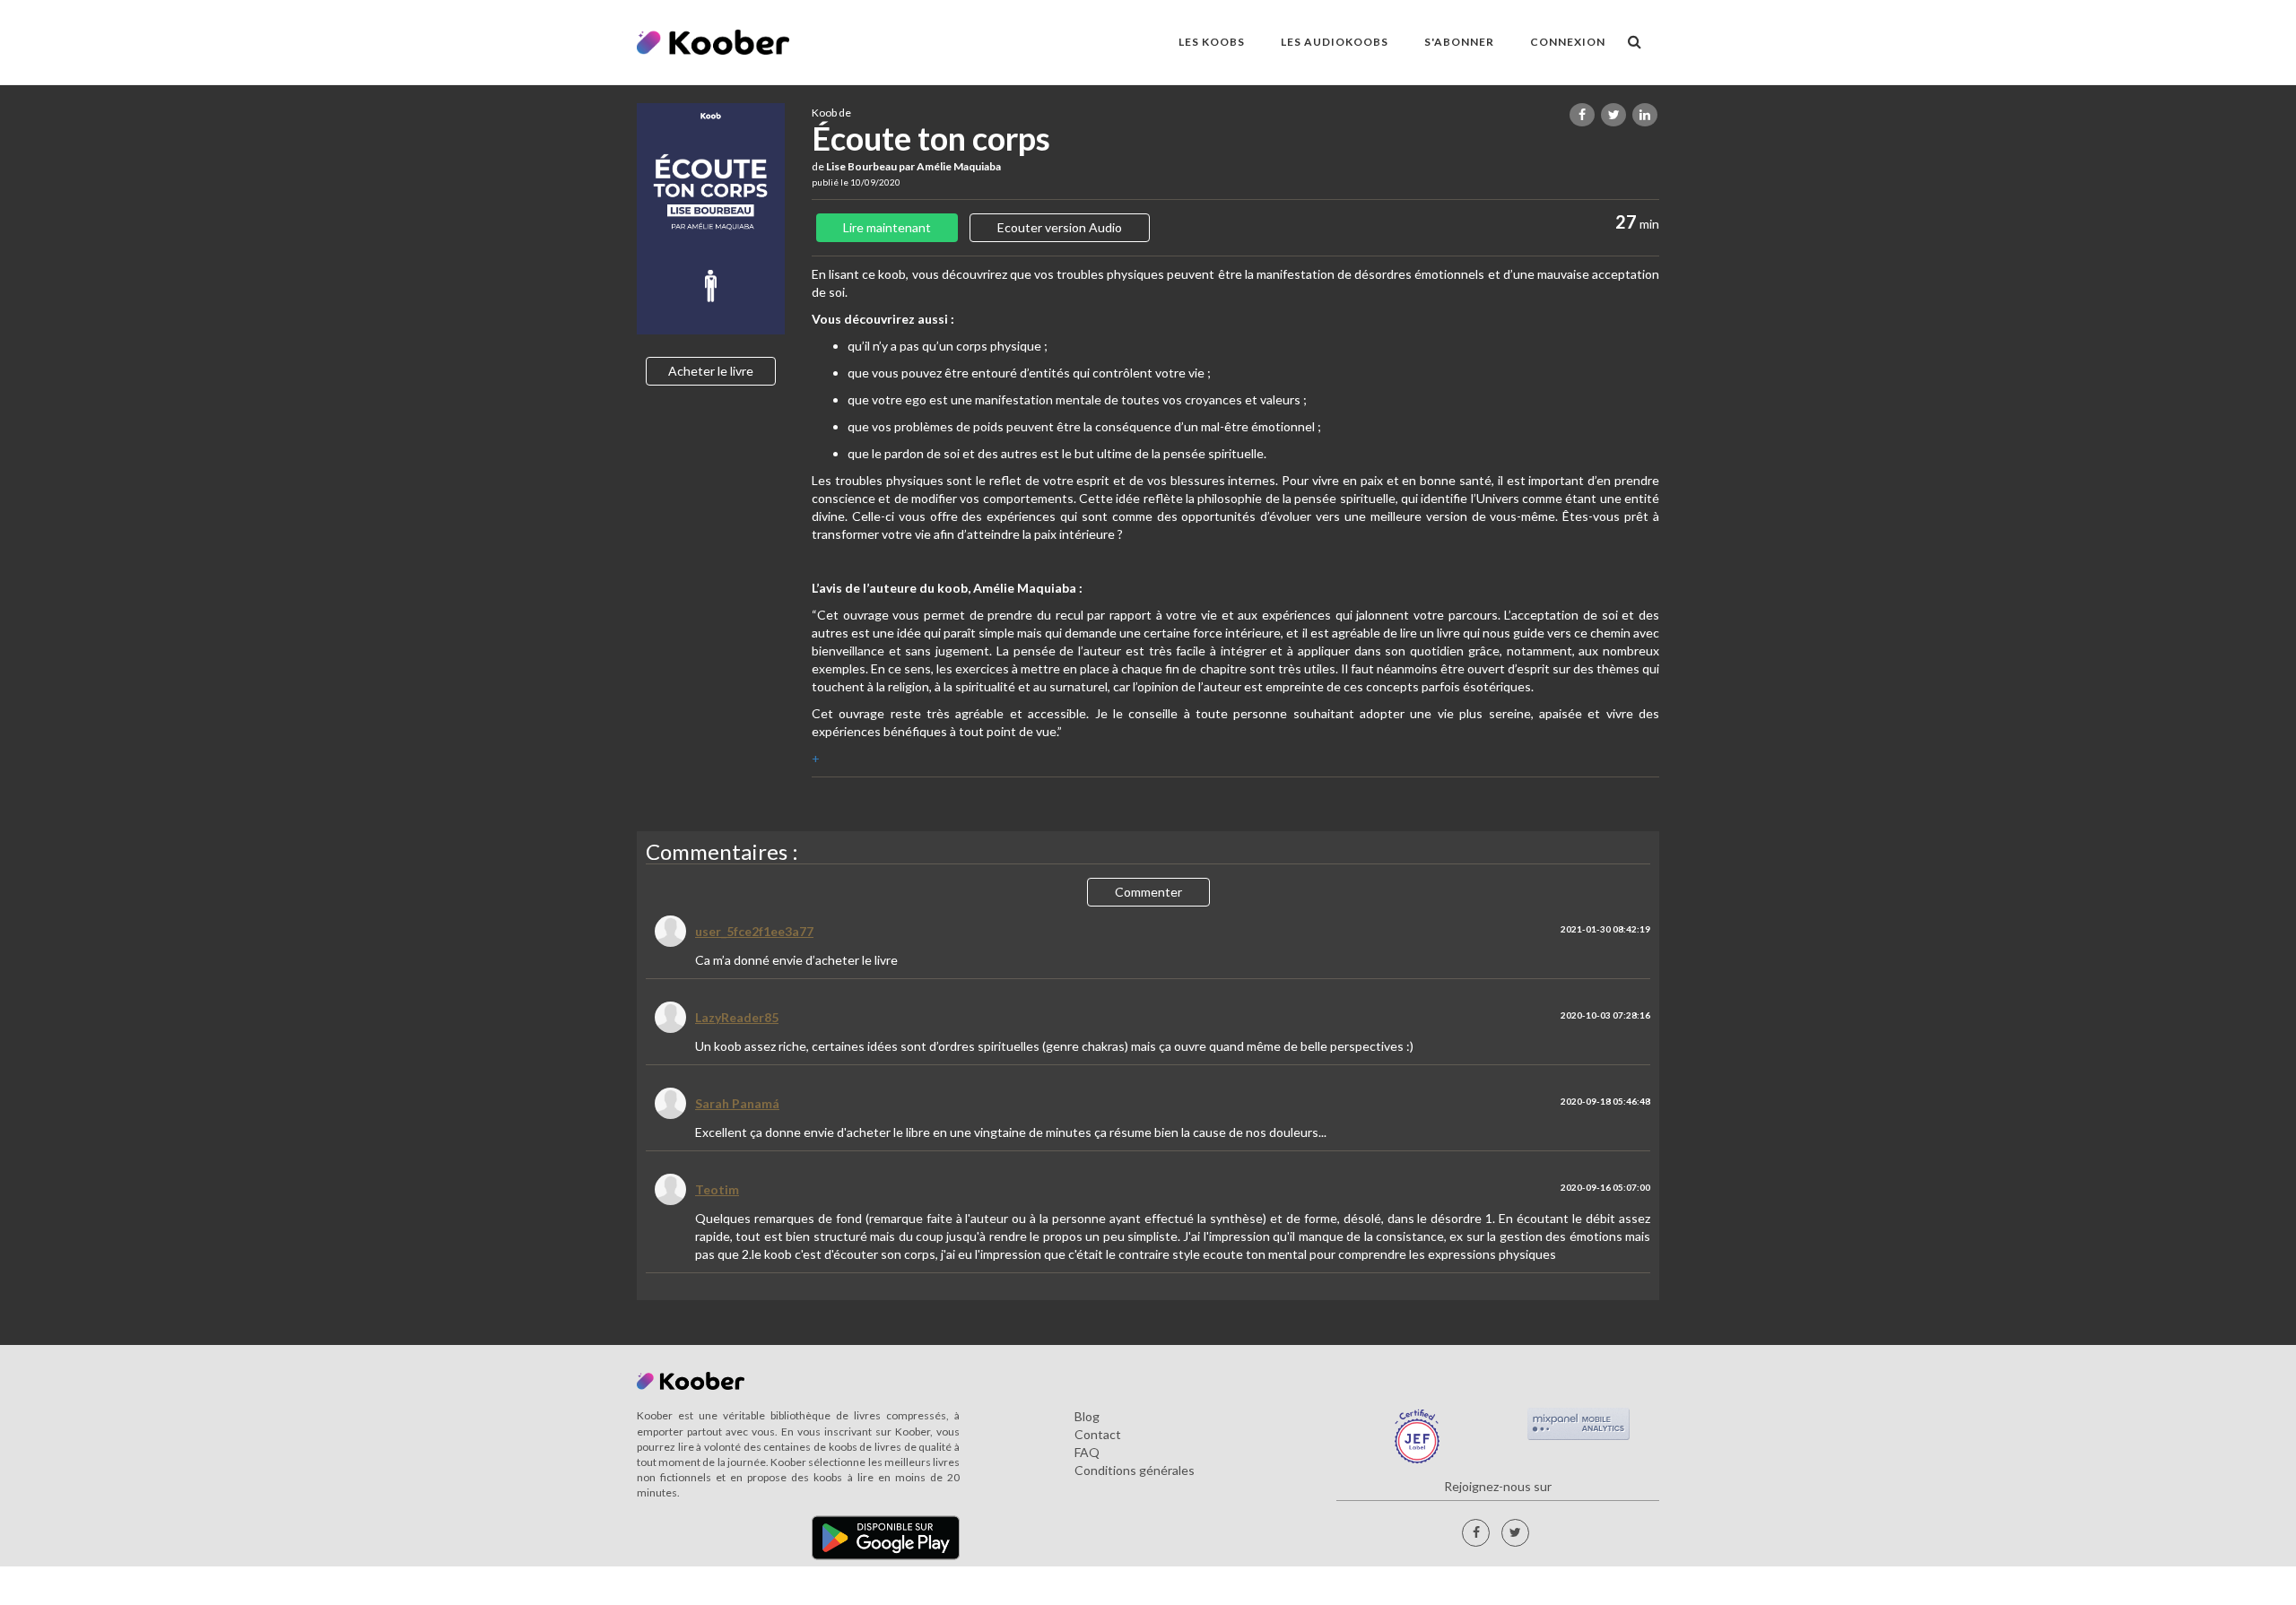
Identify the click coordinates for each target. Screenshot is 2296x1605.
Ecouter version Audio (1060, 227)
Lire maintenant (887, 227)
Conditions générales (1135, 1470)
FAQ (1087, 1452)
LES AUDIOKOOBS (1335, 42)
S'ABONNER (1459, 42)
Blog (1087, 1416)
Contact (1098, 1434)
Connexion (1568, 42)
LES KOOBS (1212, 42)
